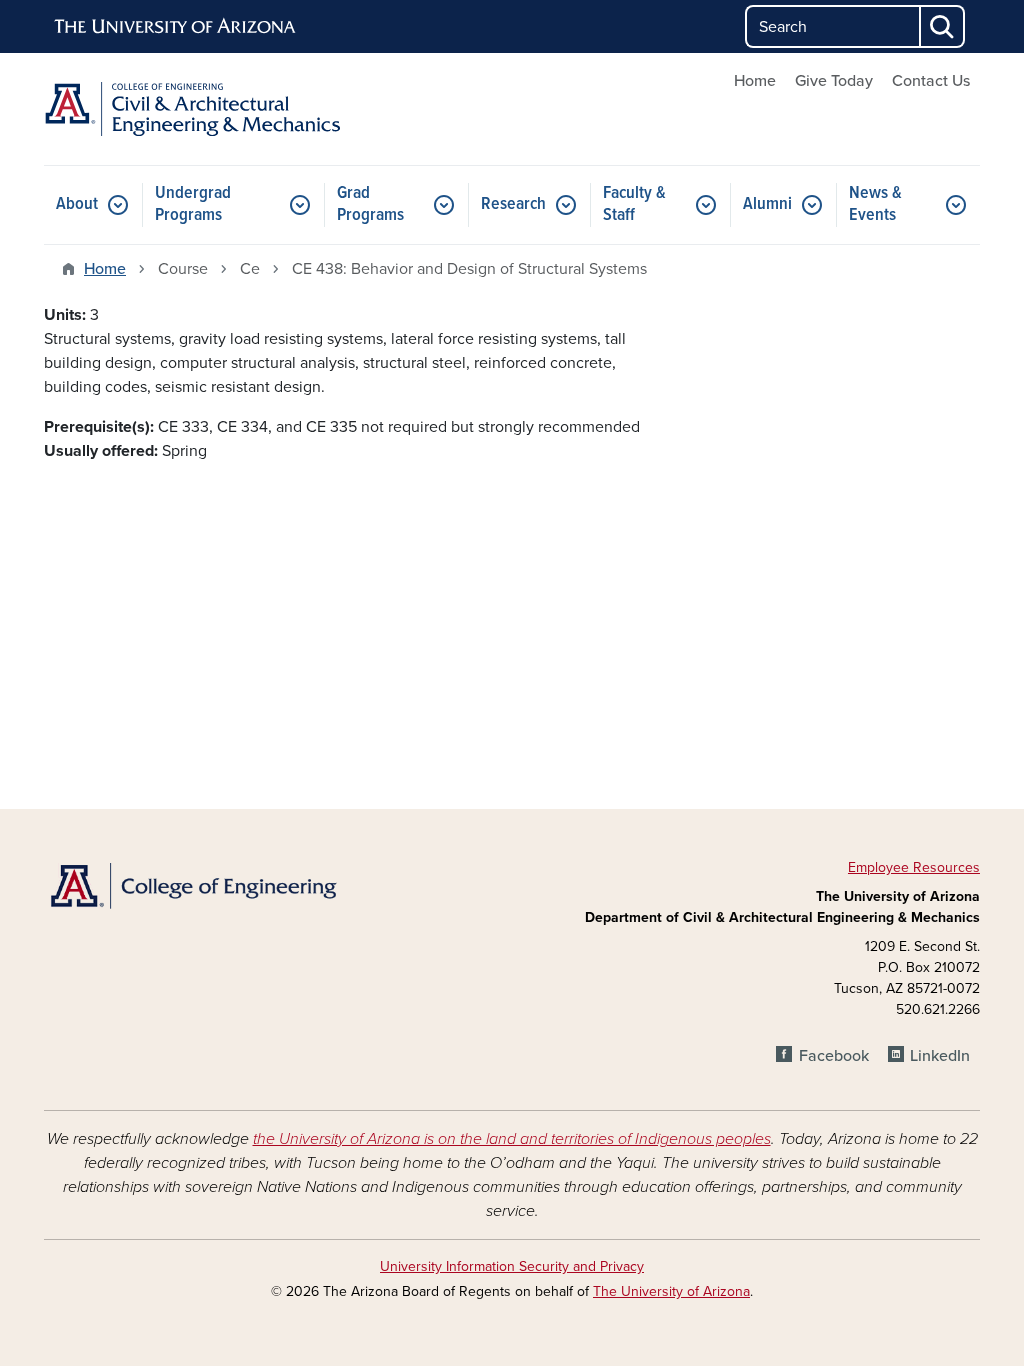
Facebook (833, 1056)
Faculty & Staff (634, 204)
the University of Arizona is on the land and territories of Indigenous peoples (512, 1139)
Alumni (767, 204)
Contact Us (931, 81)
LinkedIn (940, 1056)
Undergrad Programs (193, 204)
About (77, 204)
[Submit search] (943, 26)
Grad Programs (370, 204)
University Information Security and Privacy (512, 1266)
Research (513, 204)
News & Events (875, 204)
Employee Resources (914, 867)
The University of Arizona (671, 1291)
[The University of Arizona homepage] (176, 27)
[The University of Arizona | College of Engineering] (192, 884)
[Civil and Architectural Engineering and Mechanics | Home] (192, 109)
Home (755, 81)
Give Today (834, 81)
